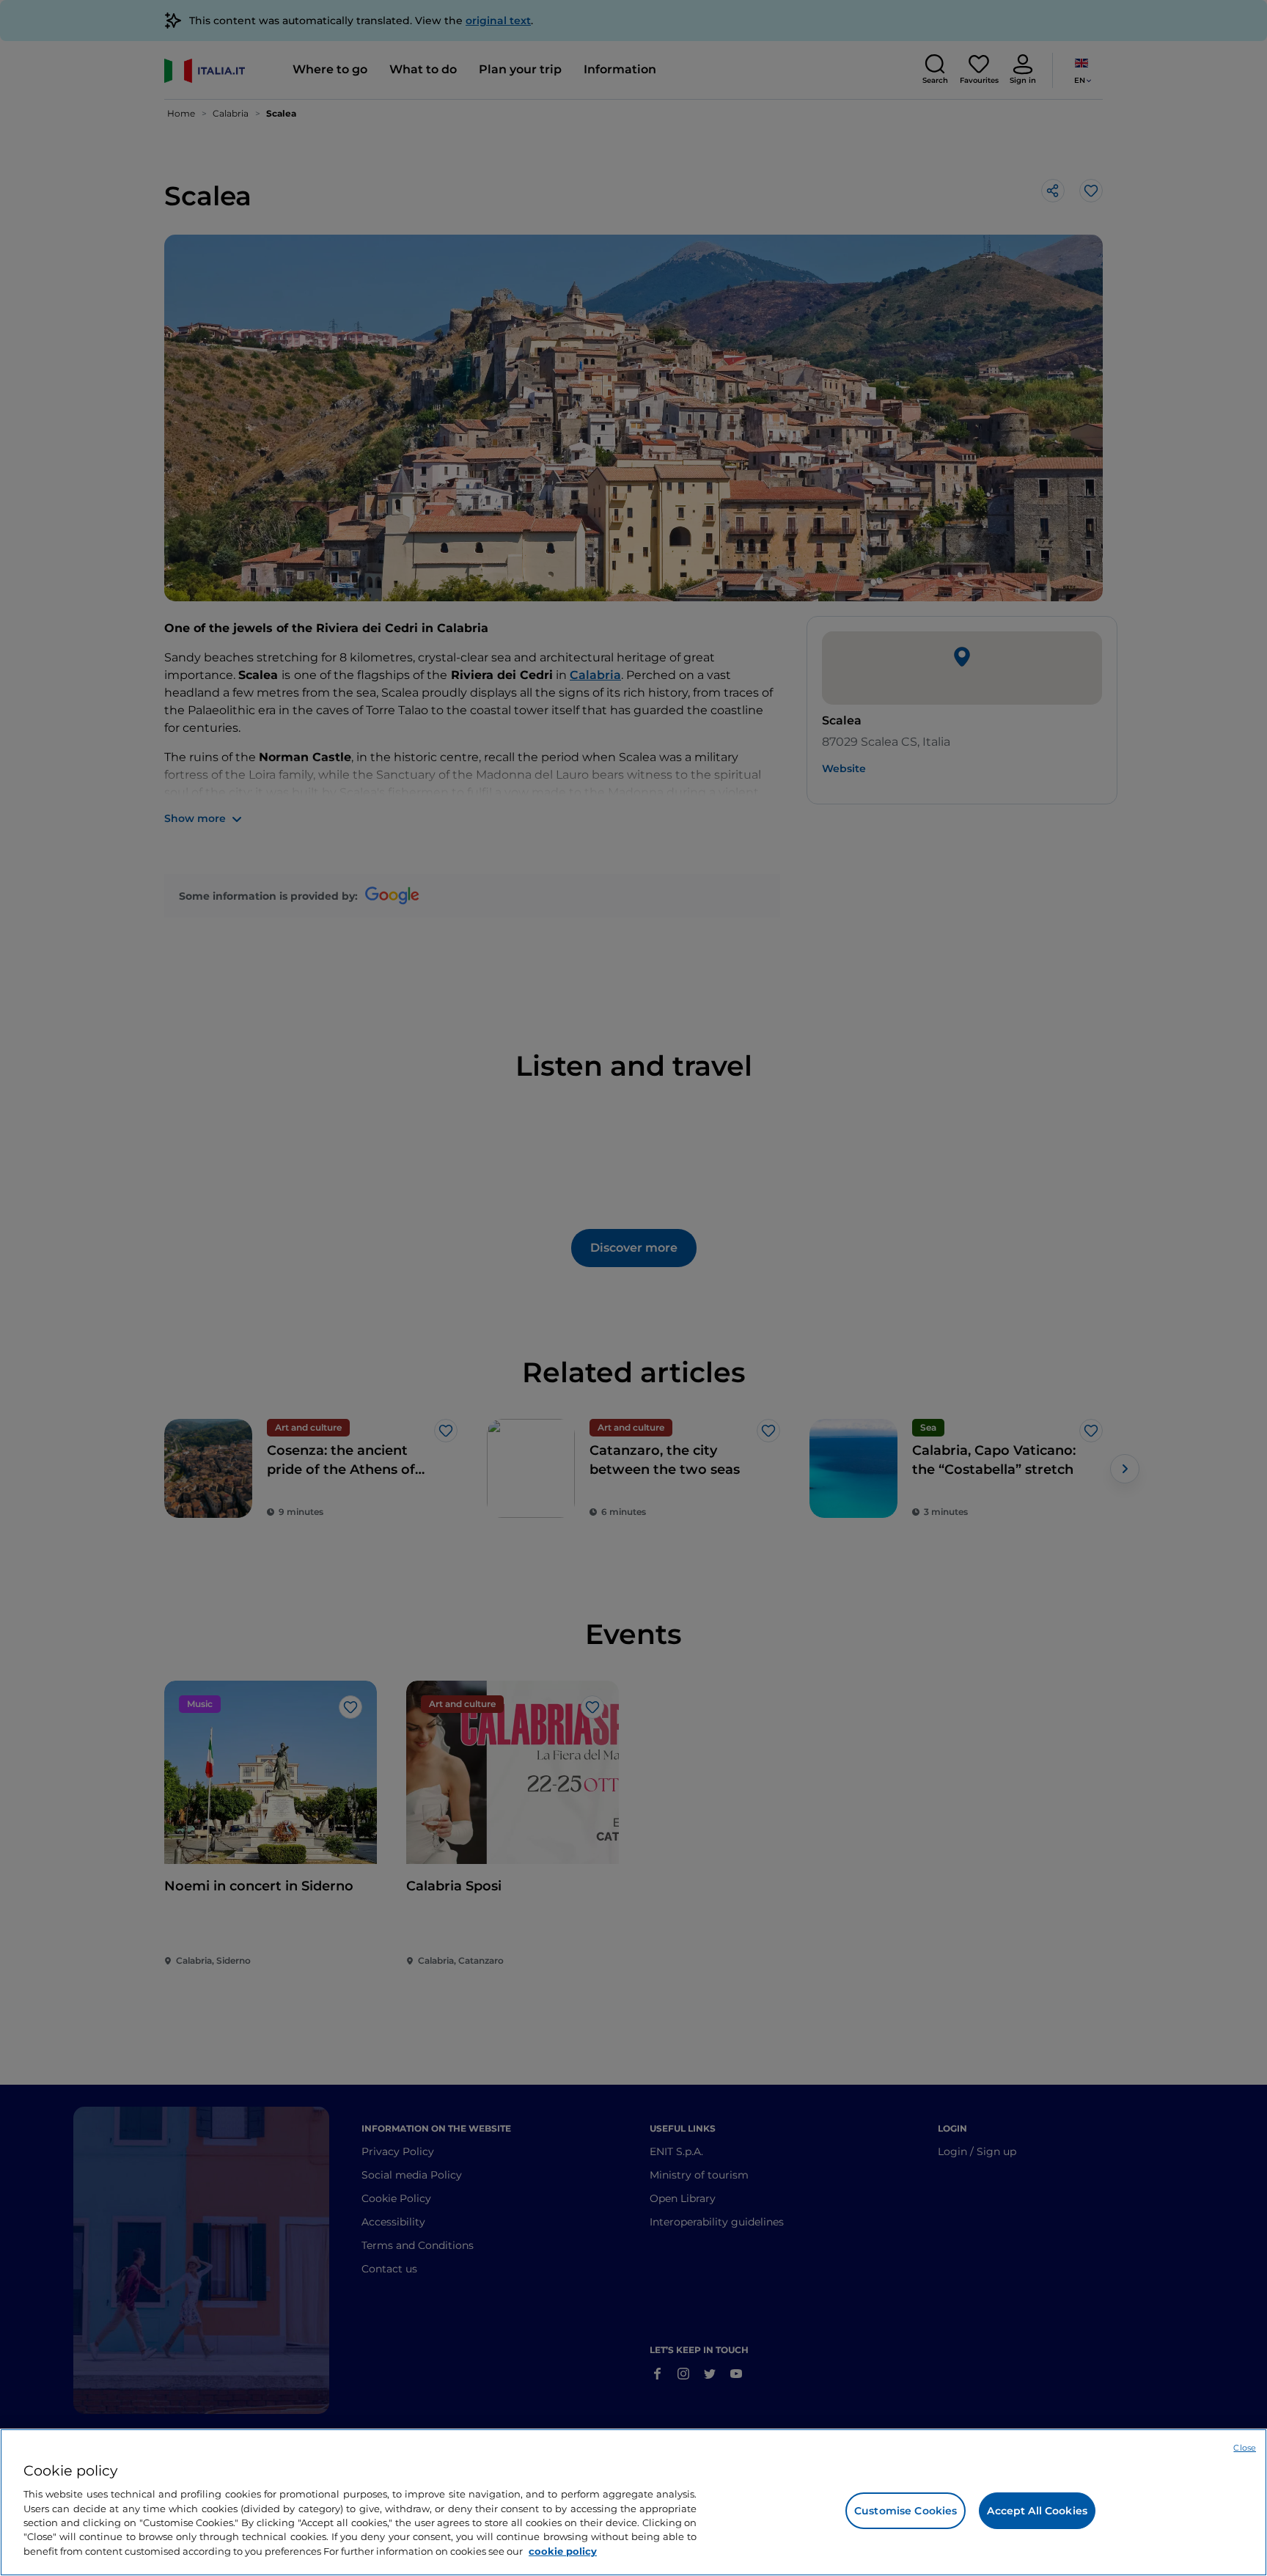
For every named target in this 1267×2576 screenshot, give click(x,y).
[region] (633, 2502)
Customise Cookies (906, 2511)
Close (1245, 2448)
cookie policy (563, 2551)
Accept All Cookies (1037, 2511)
